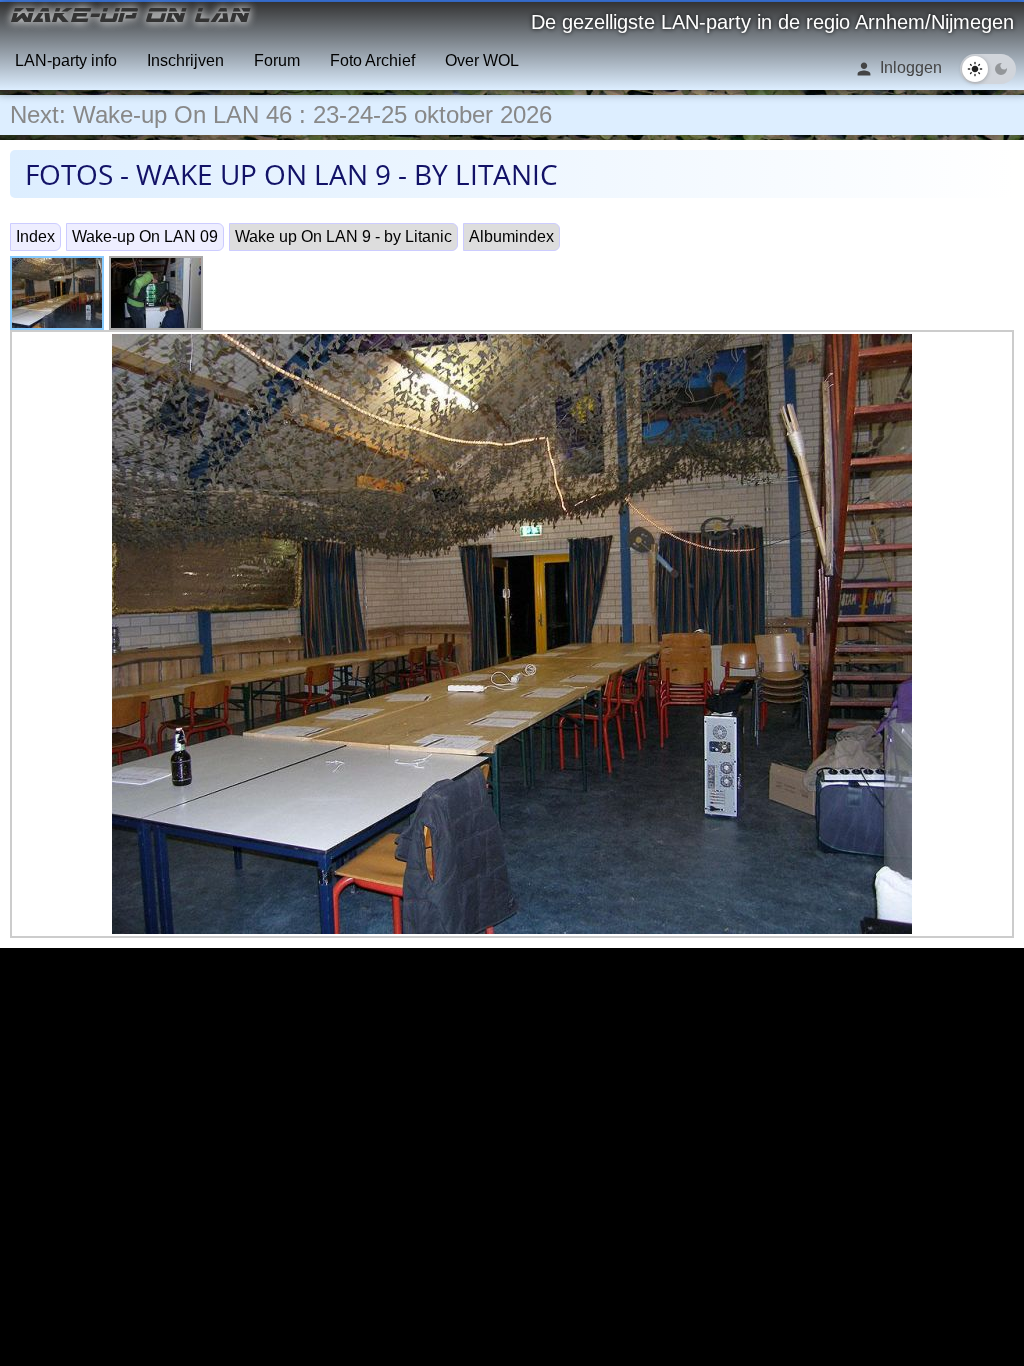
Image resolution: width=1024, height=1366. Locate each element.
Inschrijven (185, 60)
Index (35, 236)
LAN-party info (66, 60)
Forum (277, 60)
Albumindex (511, 236)
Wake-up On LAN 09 (145, 236)
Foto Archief (372, 60)
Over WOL (482, 60)
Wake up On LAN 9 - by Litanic (343, 236)
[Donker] (1001, 69)
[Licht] (975, 69)
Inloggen (909, 67)
